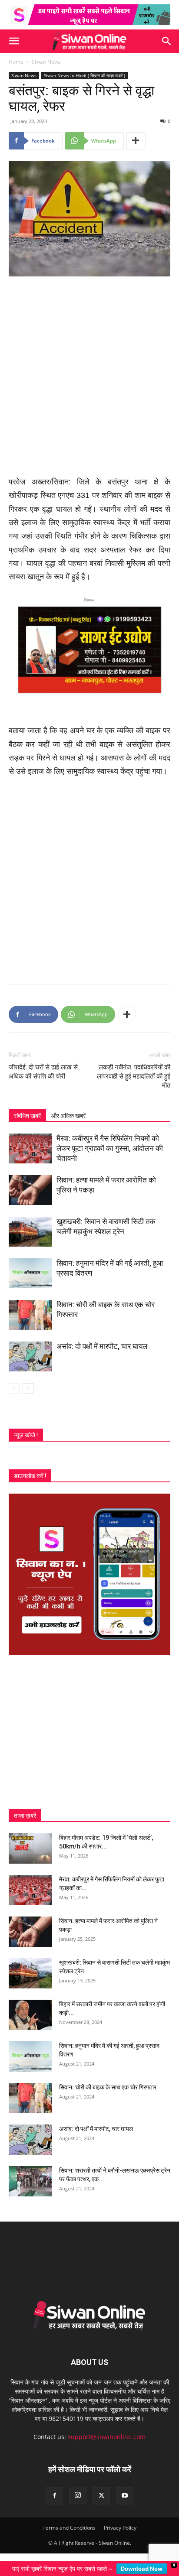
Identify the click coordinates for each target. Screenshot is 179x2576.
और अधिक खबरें (68, 1116)
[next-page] (28, 1389)
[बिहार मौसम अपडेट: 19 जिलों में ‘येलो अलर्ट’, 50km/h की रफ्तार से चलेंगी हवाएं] (30, 1848)
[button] (14, 41)
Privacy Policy (120, 2528)
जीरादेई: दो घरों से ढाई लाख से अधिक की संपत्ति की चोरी (43, 1072)
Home (16, 62)
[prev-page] (14, 1389)
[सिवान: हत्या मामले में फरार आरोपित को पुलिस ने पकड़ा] (30, 1190)
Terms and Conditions (69, 2528)
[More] (136, 141)
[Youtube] (125, 2496)
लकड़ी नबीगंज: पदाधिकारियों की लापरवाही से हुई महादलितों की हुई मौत (134, 1076)
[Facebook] (54, 2496)
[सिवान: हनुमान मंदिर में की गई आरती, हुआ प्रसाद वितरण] (30, 1273)
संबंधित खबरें (27, 1116)
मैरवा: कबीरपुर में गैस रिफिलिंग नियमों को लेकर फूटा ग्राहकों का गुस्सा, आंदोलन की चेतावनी (110, 1148)
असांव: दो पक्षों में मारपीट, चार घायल (102, 1346)
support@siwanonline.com (107, 2437)
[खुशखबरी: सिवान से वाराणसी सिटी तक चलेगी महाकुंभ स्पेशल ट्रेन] (30, 1232)
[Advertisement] (89, 377)
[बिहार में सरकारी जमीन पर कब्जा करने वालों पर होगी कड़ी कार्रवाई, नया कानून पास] (30, 2015)
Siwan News (46, 62)
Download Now (142, 2569)
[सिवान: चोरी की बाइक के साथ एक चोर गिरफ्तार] (30, 1315)
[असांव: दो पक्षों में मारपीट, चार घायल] (30, 1356)
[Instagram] (78, 2495)
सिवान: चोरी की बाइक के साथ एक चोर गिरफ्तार (108, 2087)
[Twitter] (101, 2496)
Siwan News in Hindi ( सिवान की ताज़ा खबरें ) (85, 75)
